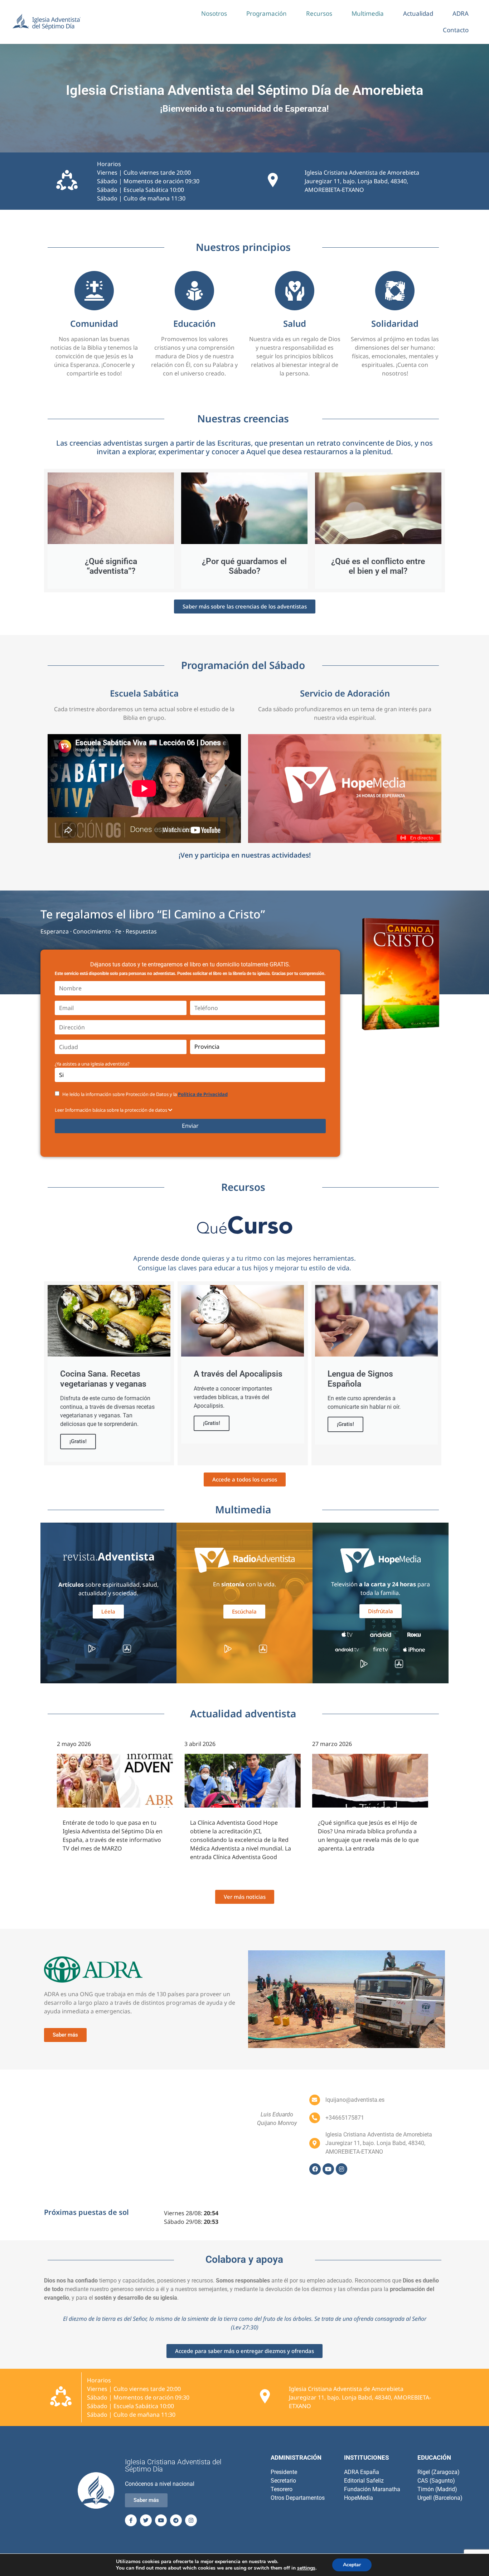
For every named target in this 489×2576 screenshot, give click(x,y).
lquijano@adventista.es (355, 2100)
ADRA (461, 13)
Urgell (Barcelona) (440, 2498)
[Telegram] (176, 2520)
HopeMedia (359, 2498)
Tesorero (282, 2489)
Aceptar (352, 2565)
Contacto (456, 30)
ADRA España (362, 2472)
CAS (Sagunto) (436, 2481)
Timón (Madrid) (437, 2489)
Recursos (319, 13)
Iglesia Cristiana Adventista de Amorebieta (362, 173)
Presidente (284, 2472)
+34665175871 (345, 2118)
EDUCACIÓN (434, 2458)
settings (306, 2568)
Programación (267, 13)
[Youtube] (328, 2169)
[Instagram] (342, 2169)
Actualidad (418, 13)
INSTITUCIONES (366, 2458)
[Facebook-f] (131, 2520)
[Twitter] (146, 2520)
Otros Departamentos (298, 2498)
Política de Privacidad (203, 1094)
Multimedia (368, 13)
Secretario (283, 2481)
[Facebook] (315, 2169)
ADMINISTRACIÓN (296, 2458)
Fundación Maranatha (372, 2489)
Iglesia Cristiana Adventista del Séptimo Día (173, 2465)
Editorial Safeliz (364, 2481)
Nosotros (214, 13)
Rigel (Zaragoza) (439, 2472)
